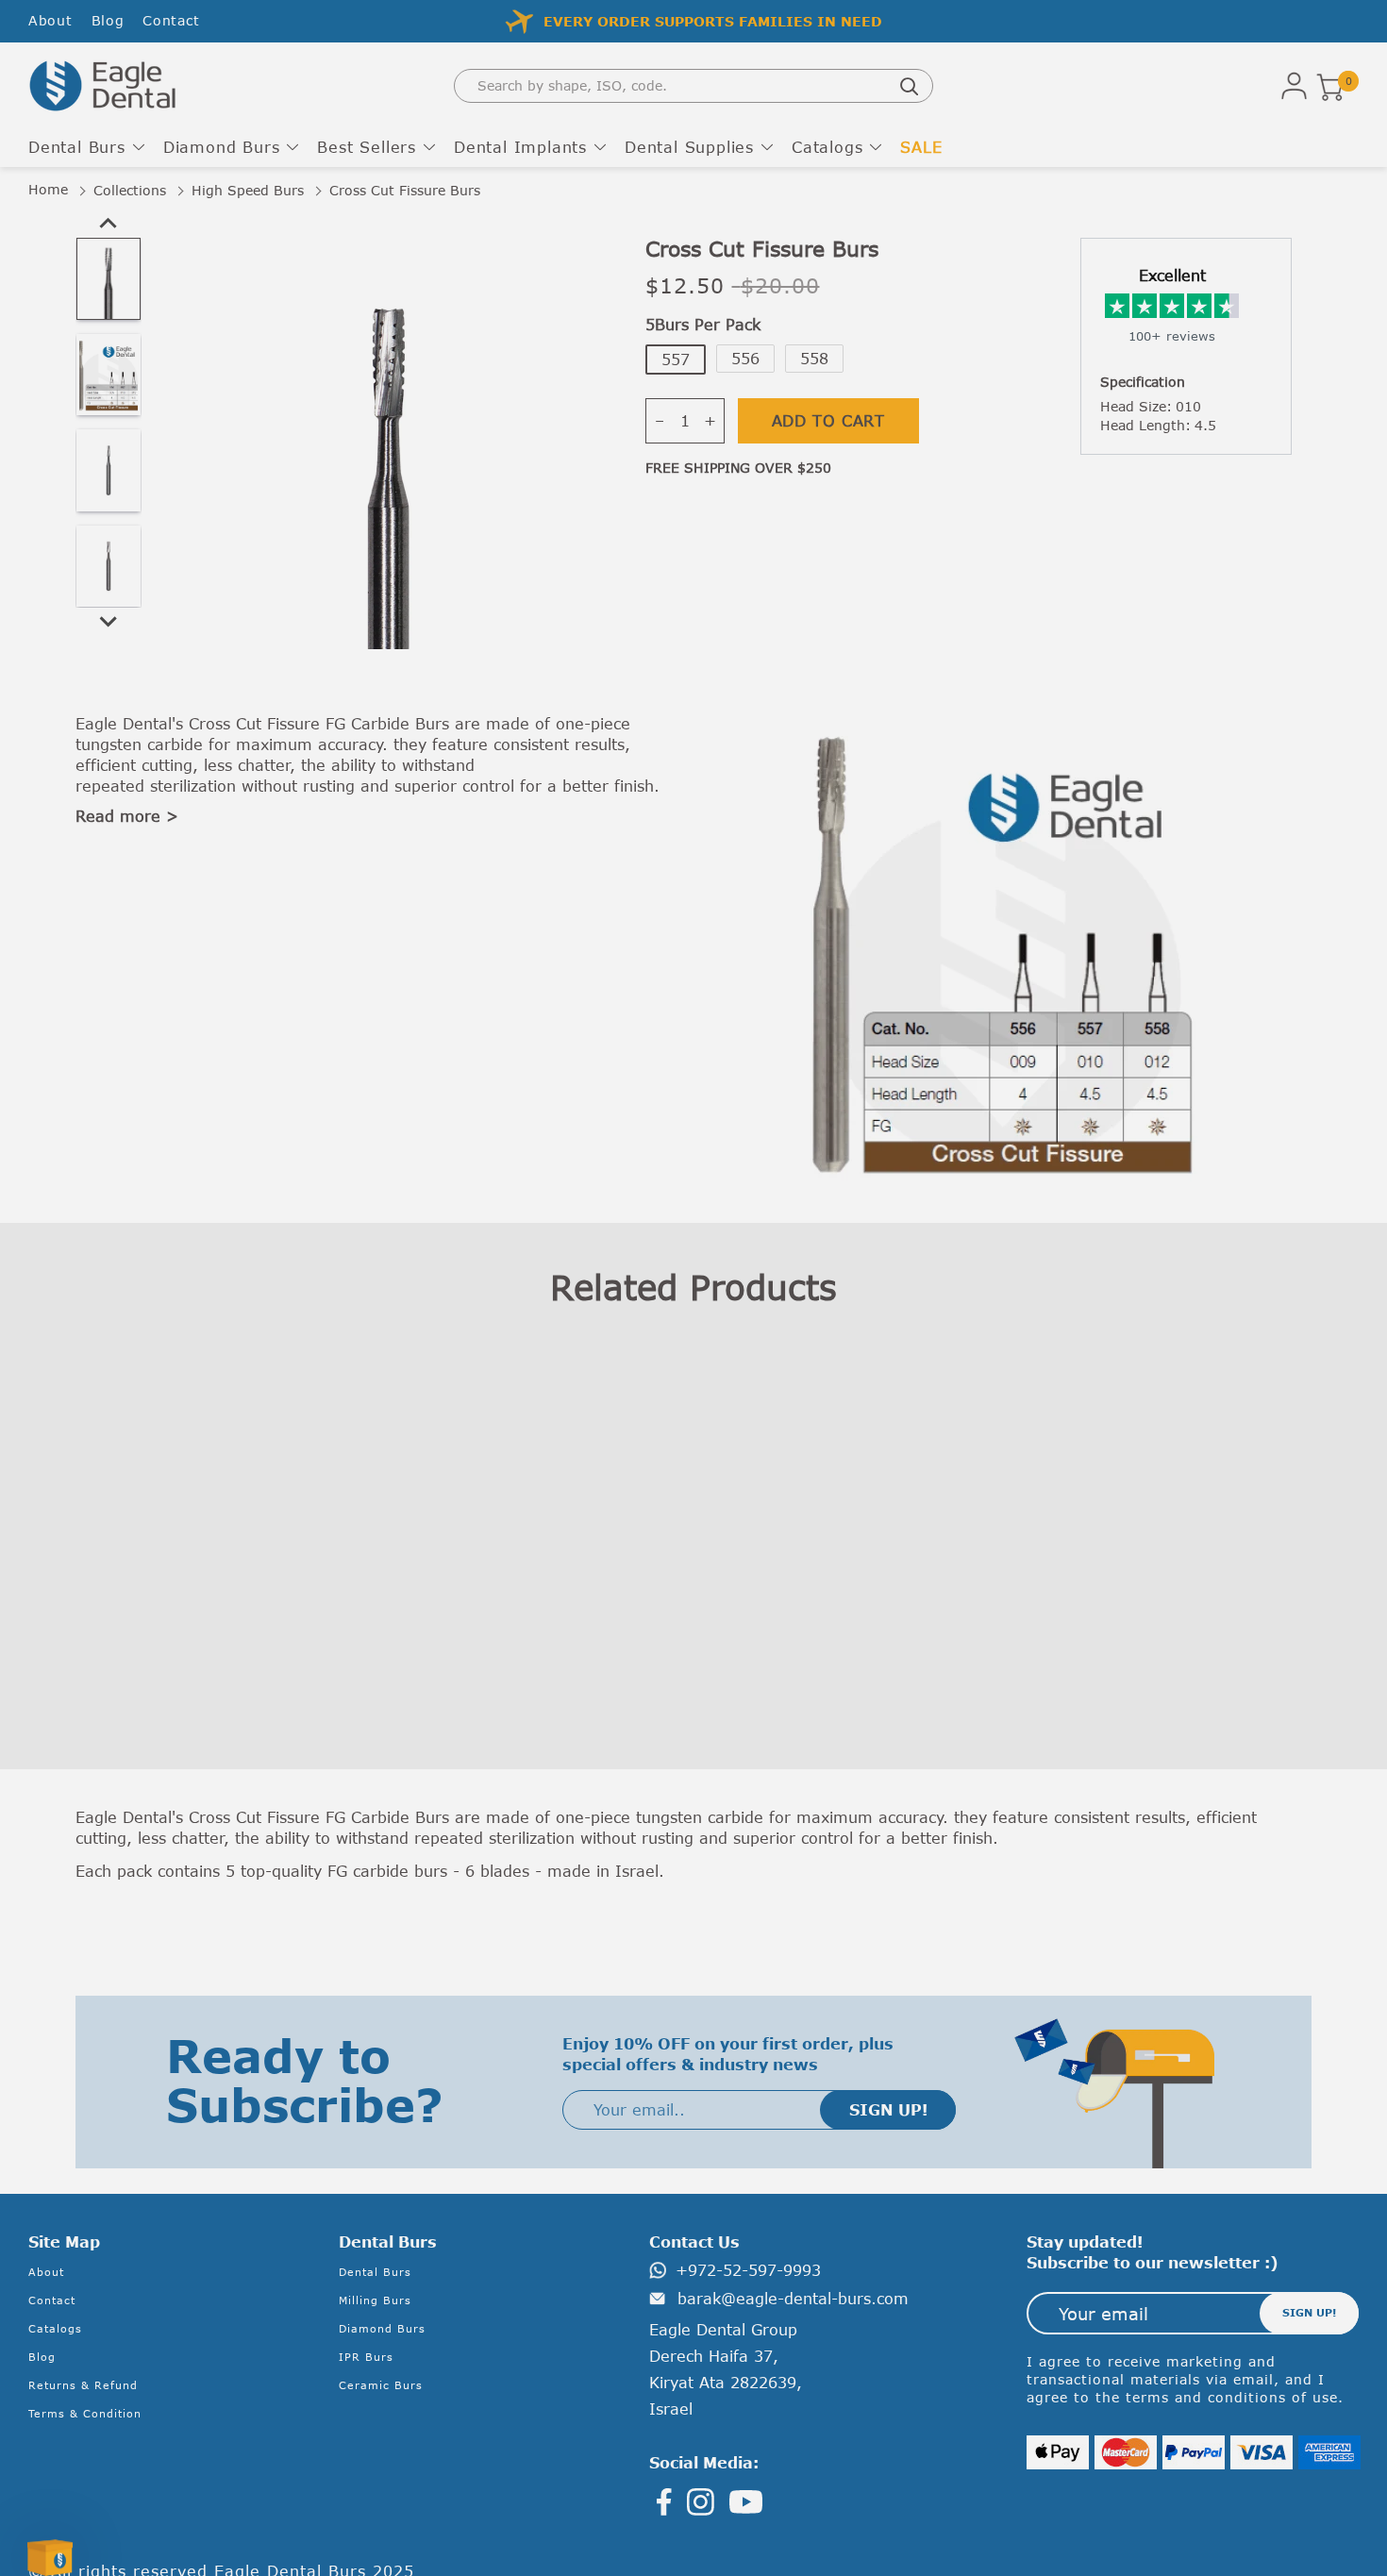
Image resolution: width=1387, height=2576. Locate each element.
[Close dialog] (1132, 1079)
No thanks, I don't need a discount (465, 1432)
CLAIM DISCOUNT (465, 1371)
